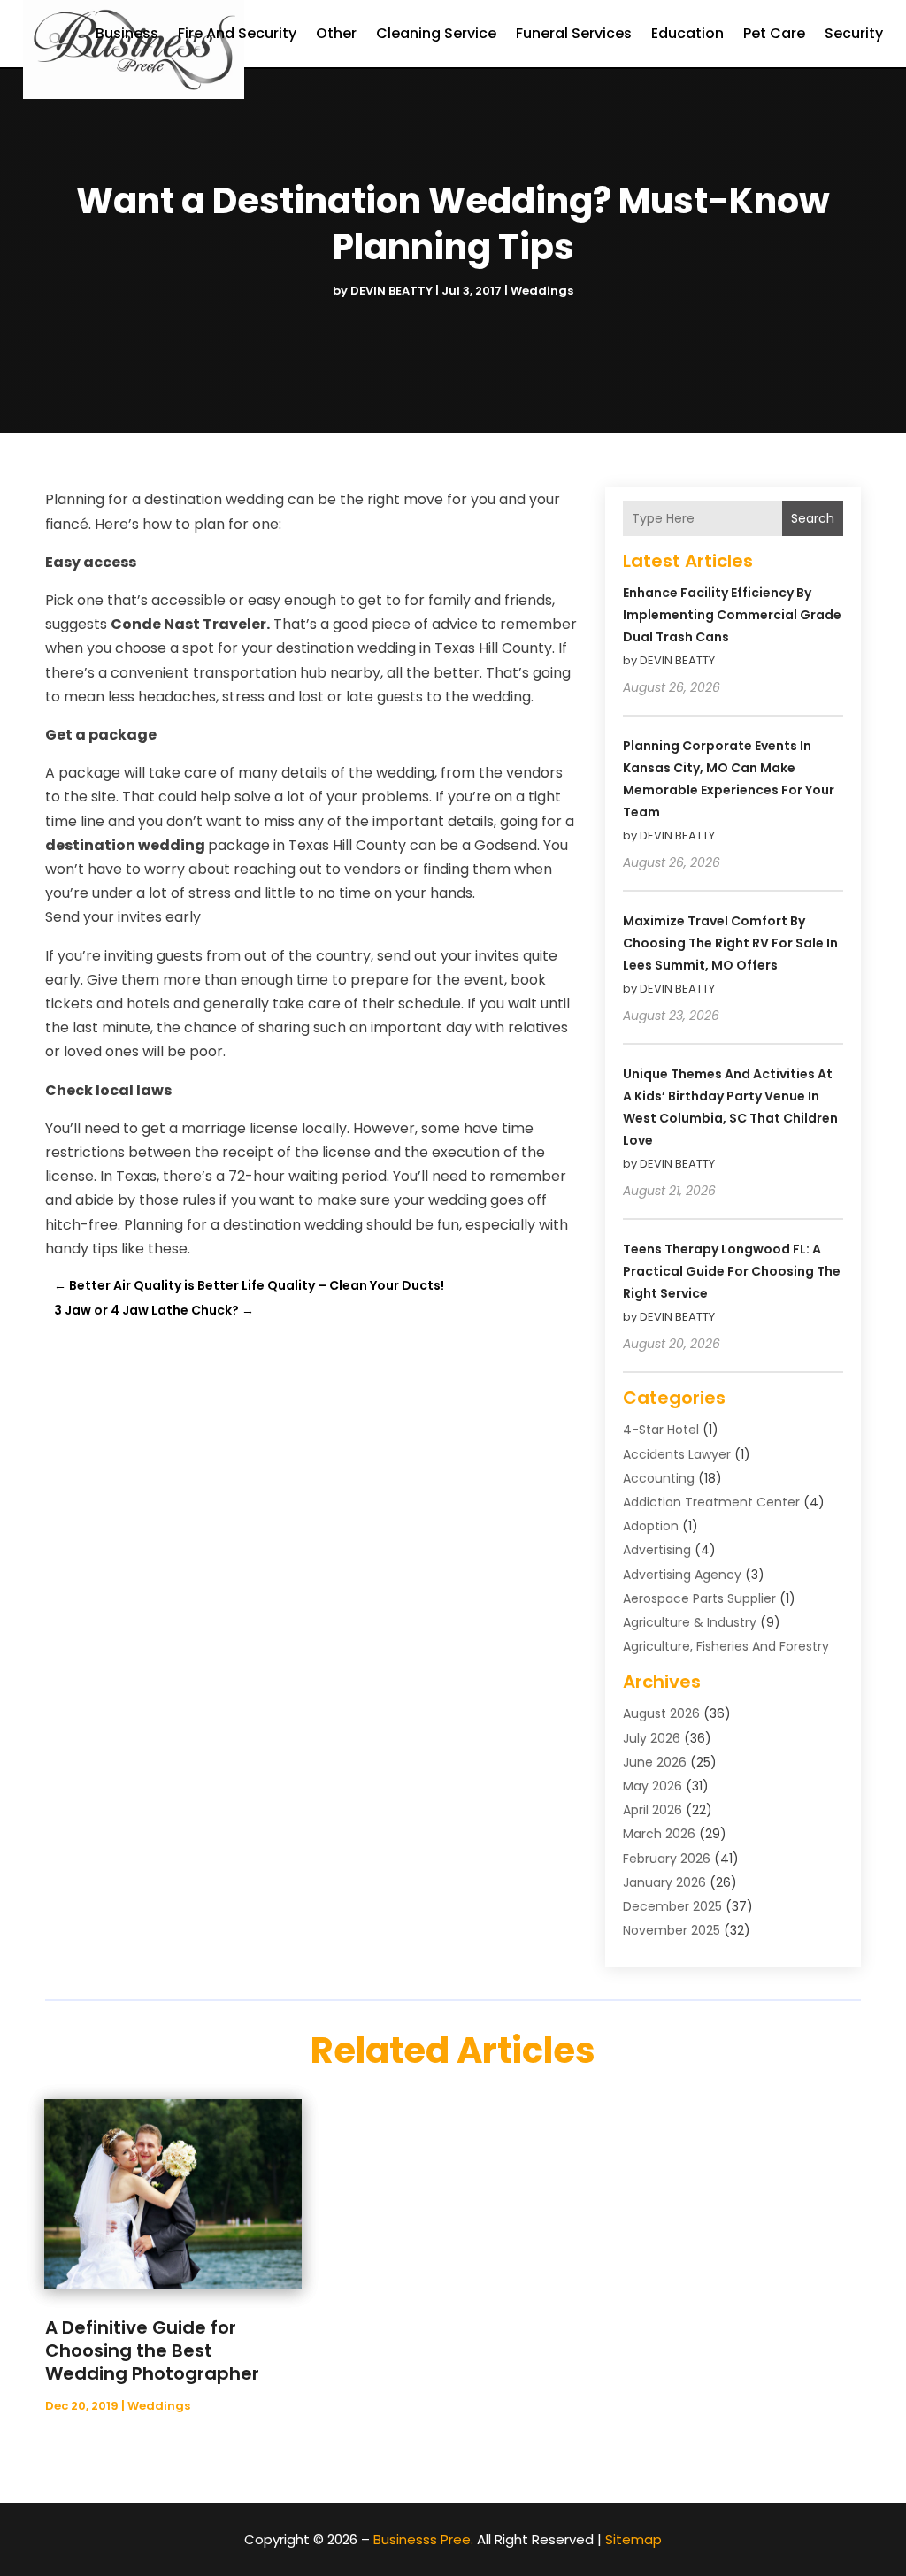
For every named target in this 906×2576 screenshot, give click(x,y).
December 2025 (672, 1906)
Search (813, 518)
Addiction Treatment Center (711, 1502)
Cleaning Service (436, 33)
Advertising (657, 1550)
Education (687, 33)
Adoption (651, 1526)
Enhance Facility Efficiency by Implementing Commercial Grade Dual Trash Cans (732, 615)
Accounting (659, 1478)
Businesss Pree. (423, 2539)
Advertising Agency (682, 1575)
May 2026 (653, 1786)
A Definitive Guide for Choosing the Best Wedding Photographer (152, 2350)
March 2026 (659, 1834)
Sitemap (633, 2539)
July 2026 (652, 1738)
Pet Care (774, 33)
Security (854, 33)
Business (127, 33)
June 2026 (655, 1762)
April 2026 (653, 1810)
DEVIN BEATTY (392, 291)
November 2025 (672, 1930)
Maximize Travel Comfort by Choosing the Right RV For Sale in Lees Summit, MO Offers (730, 943)
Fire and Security (237, 33)
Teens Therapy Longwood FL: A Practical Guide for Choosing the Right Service (732, 1271)
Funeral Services (574, 33)
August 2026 (661, 1713)
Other (336, 33)
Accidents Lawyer (677, 1454)
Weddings (542, 291)
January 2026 (664, 1882)
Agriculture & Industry (690, 1622)
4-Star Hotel (661, 1430)
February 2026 (667, 1859)
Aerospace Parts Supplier (699, 1598)
